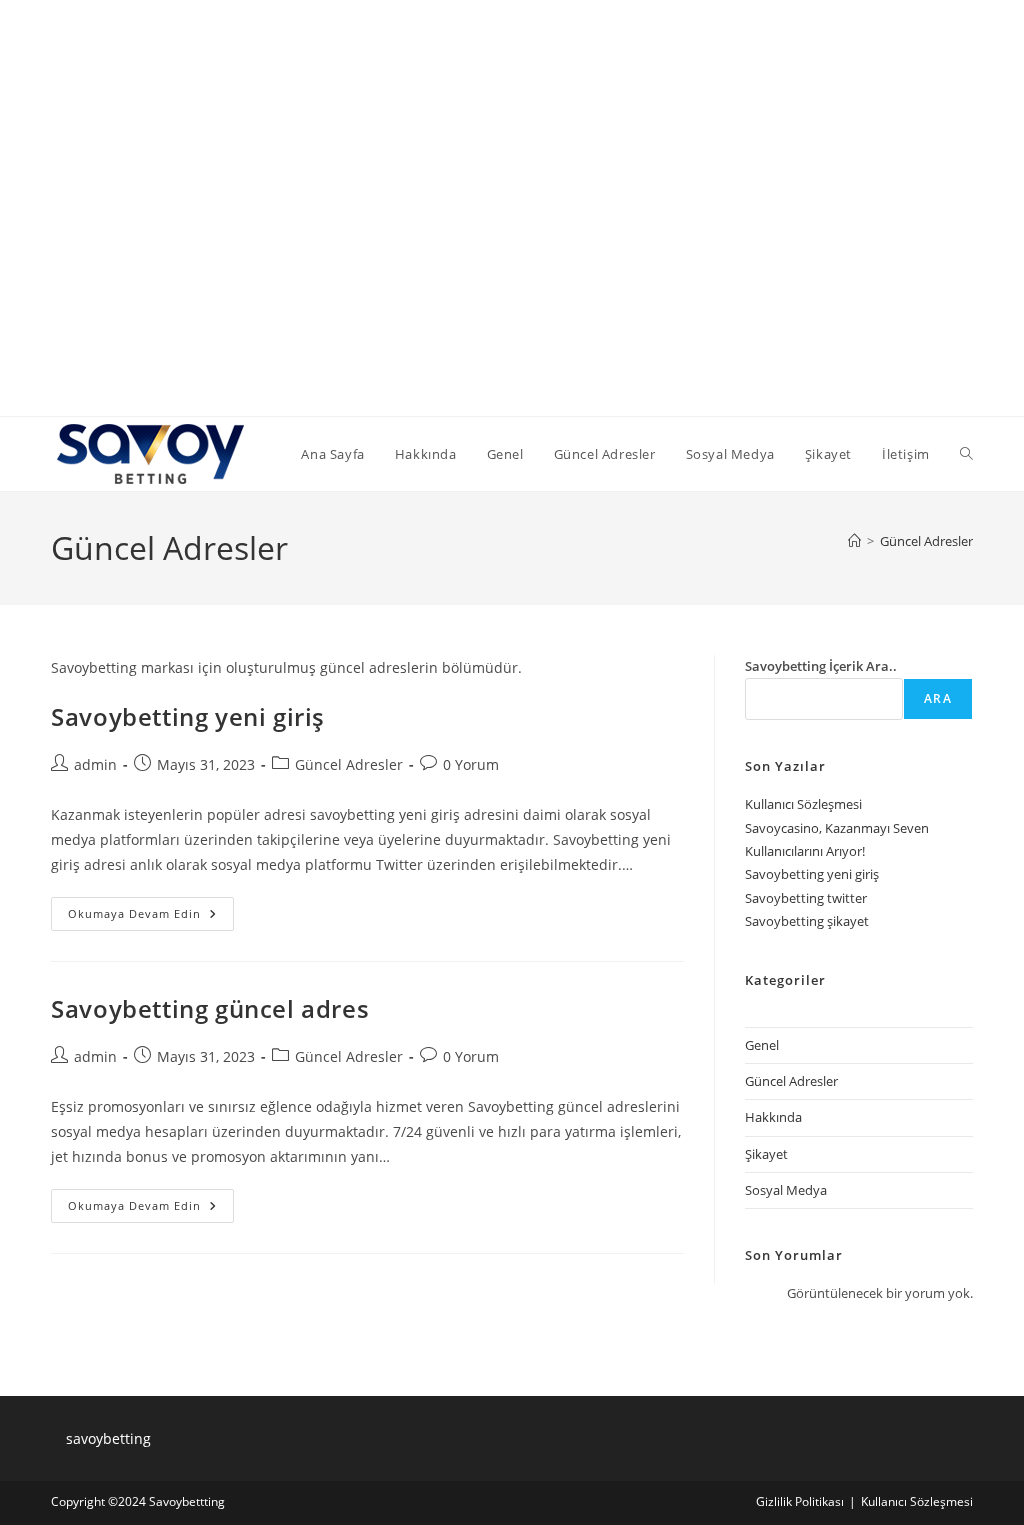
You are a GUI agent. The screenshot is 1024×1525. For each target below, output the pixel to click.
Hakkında (773, 1117)
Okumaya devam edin (151, 917)
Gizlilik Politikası (800, 1501)
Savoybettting (187, 1501)
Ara (938, 698)
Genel (762, 1045)
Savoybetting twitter (806, 898)
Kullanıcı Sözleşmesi (803, 804)
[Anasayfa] (854, 541)
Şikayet (766, 1154)
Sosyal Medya (786, 1190)
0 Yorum (471, 764)
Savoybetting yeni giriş (188, 716)
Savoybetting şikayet (807, 921)
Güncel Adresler (926, 541)
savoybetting (108, 1438)
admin (95, 764)
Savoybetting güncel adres (210, 1008)
